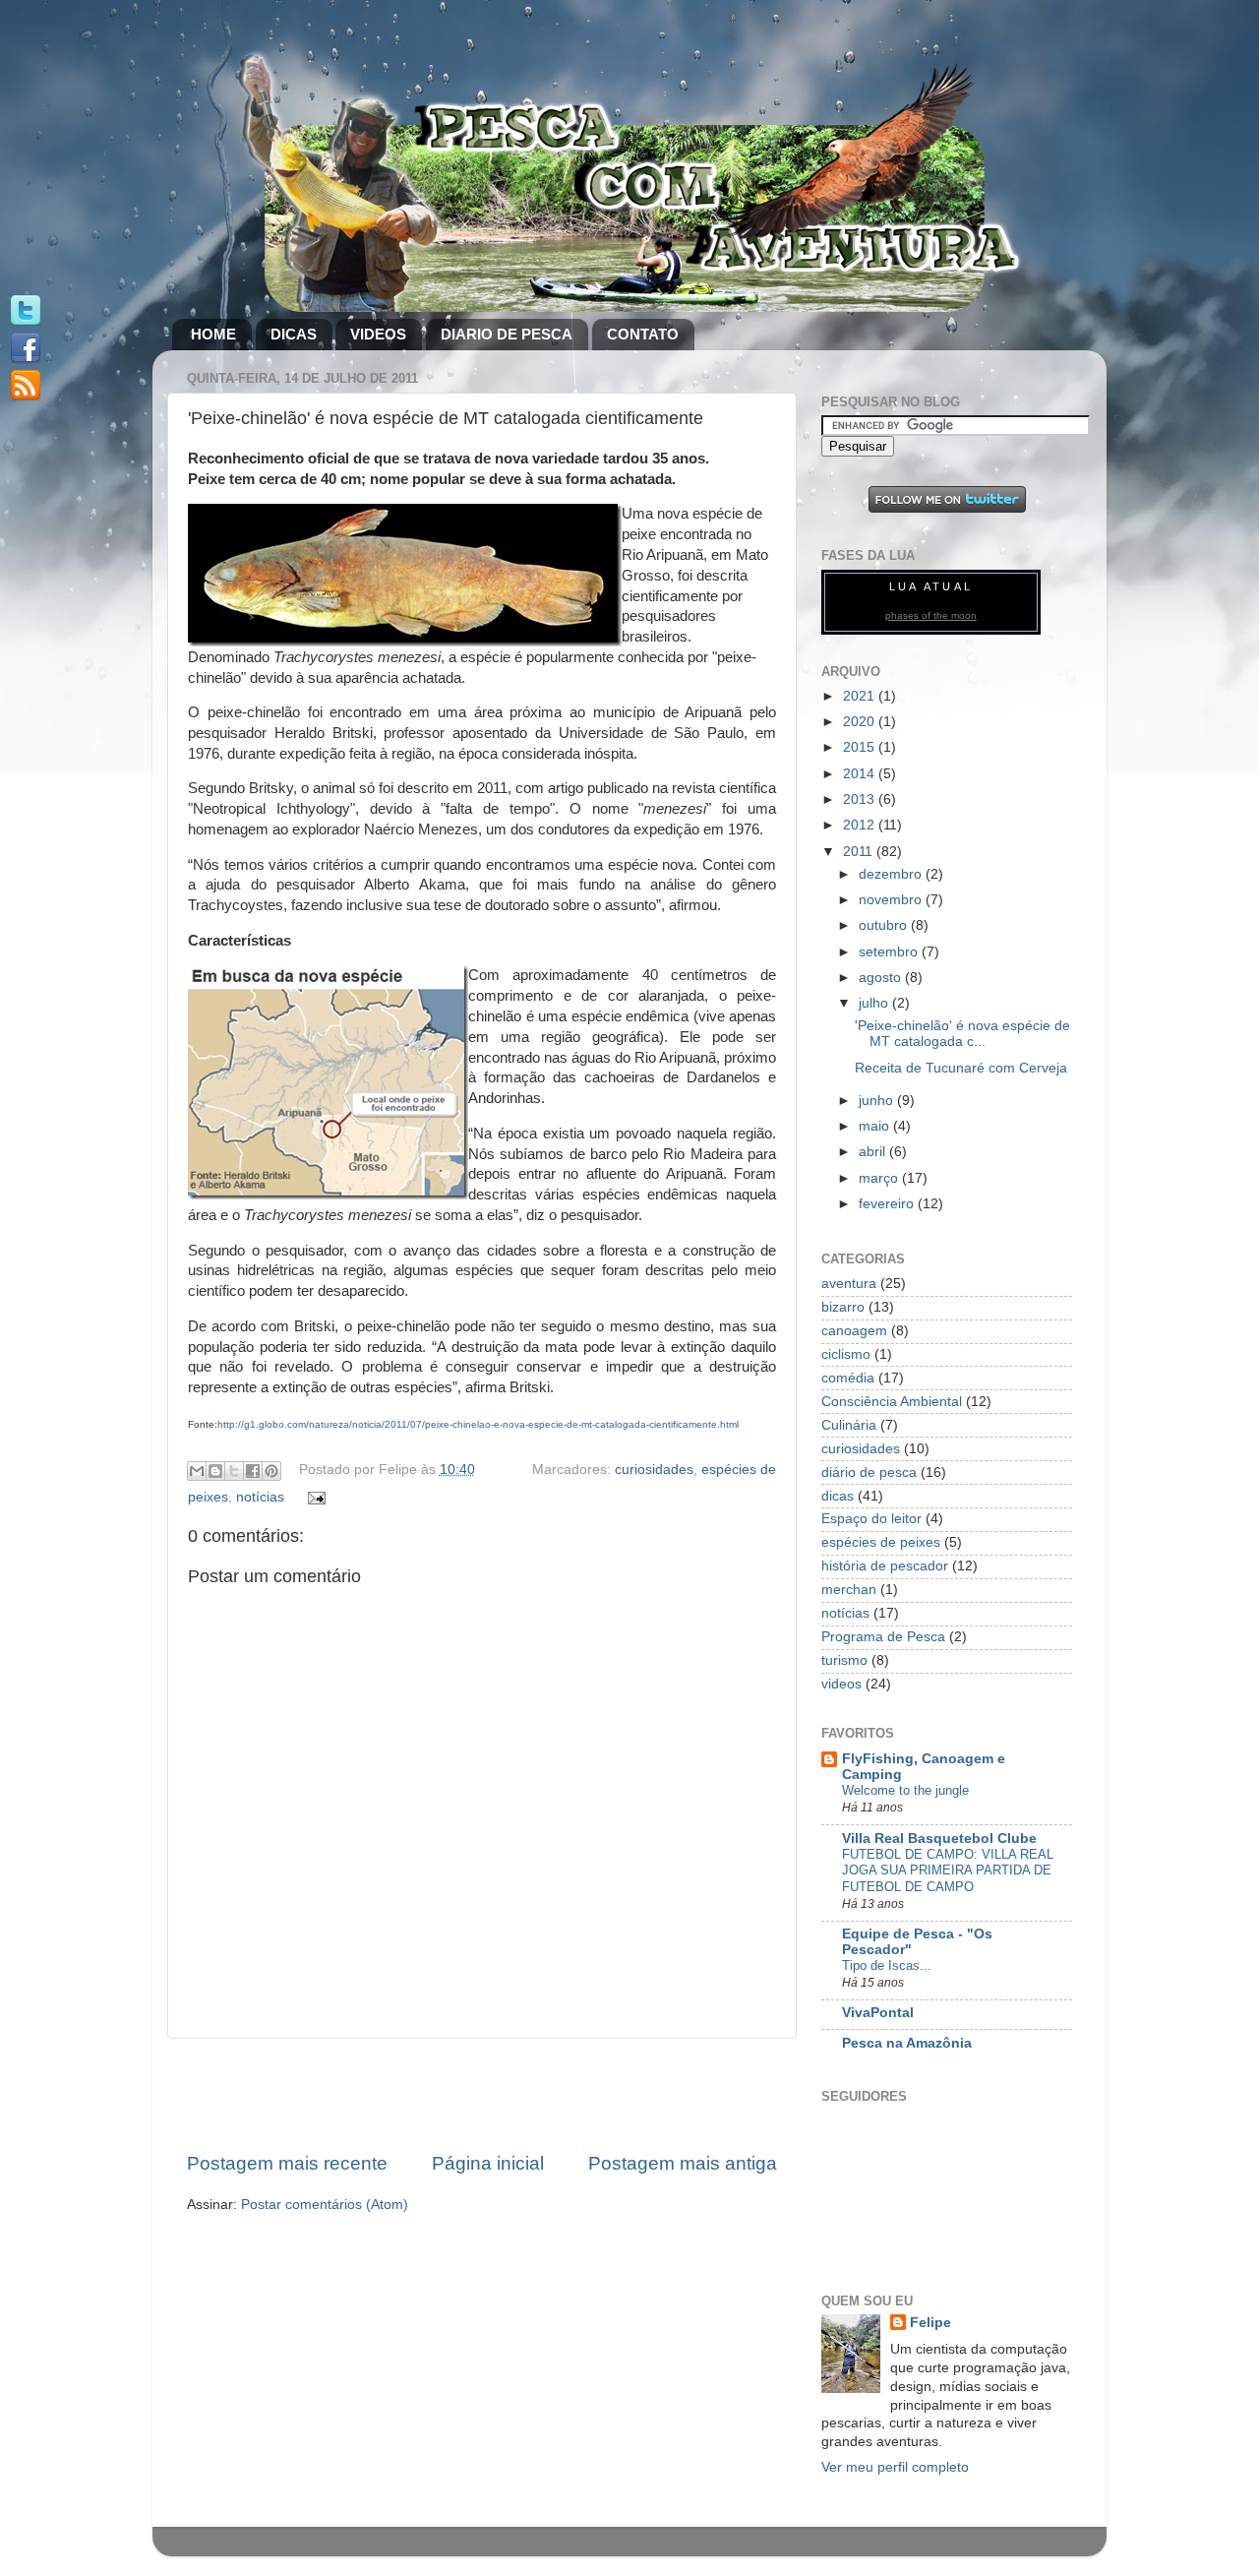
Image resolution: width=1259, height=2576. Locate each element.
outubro (885, 925)
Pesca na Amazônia (907, 2043)
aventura (849, 1284)
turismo (844, 1660)
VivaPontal (878, 2013)
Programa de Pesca (883, 1637)
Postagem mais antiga (683, 2163)
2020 (861, 722)
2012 (861, 825)
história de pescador (885, 1566)
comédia (848, 1378)
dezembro (892, 874)
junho (878, 1101)
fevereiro (888, 1204)
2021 (861, 696)
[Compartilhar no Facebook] (253, 1471)
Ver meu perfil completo (895, 2467)
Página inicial (488, 2163)
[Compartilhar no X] (234, 1471)
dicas (838, 1496)
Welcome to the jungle (905, 1790)
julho (875, 1003)
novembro (892, 900)
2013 (861, 799)
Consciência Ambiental (892, 1402)
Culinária (849, 1425)
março (880, 1178)
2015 (861, 747)
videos (841, 1684)
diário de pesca (869, 1472)
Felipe (930, 2323)
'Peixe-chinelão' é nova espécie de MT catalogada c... (962, 1034)
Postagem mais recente (287, 2163)
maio (876, 1126)
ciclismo (846, 1354)
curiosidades (654, 1470)
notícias (260, 1497)
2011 (860, 852)
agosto (882, 978)
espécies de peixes (881, 1542)
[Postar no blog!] (215, 1471)
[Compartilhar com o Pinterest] (271, 1471)
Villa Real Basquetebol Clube (939, 1839)
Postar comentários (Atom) (325, 2205)
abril (874, 1152)
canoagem (854, 1331)
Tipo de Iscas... (887, 1965)
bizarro (843, 1307)
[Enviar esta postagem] (314, 1497)
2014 (861, 774)
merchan (849, 1590)
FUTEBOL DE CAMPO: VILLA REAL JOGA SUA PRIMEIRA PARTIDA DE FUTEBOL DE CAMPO (948, 1871)
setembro (890, 952)
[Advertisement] (482, 2095)
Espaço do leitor (871, 1519)
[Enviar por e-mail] (197, 1471)
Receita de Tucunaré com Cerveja (961, 1068)
